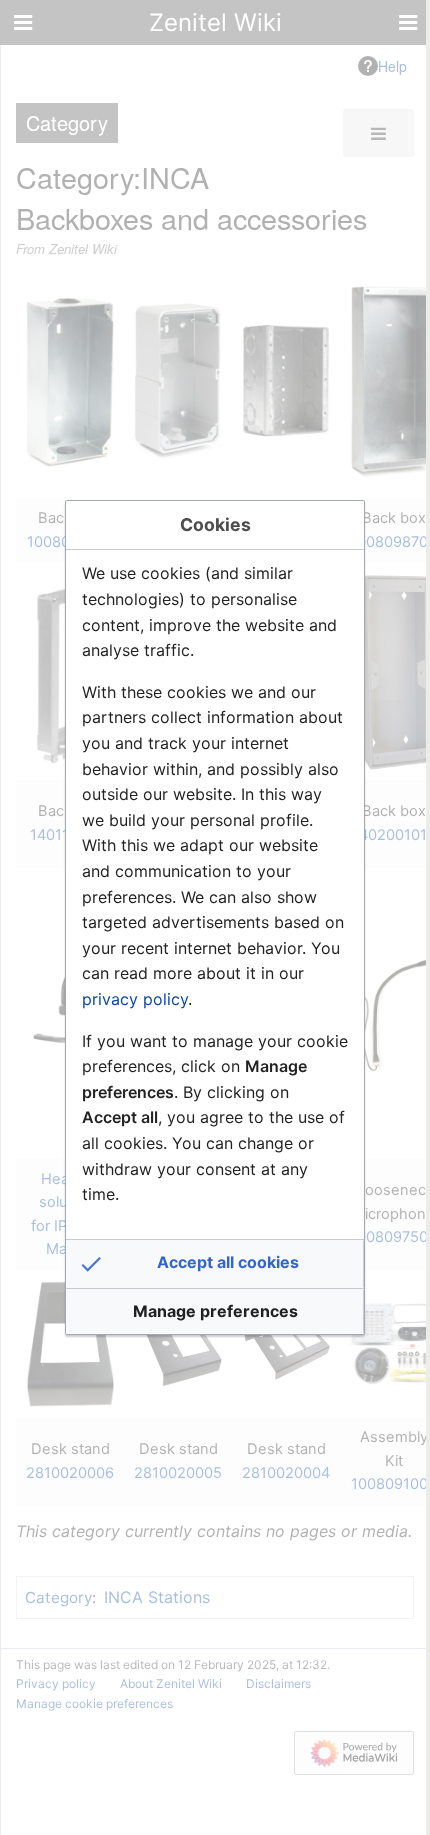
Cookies (215, 524)
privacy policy (135, 999)
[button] (215, 1264)
